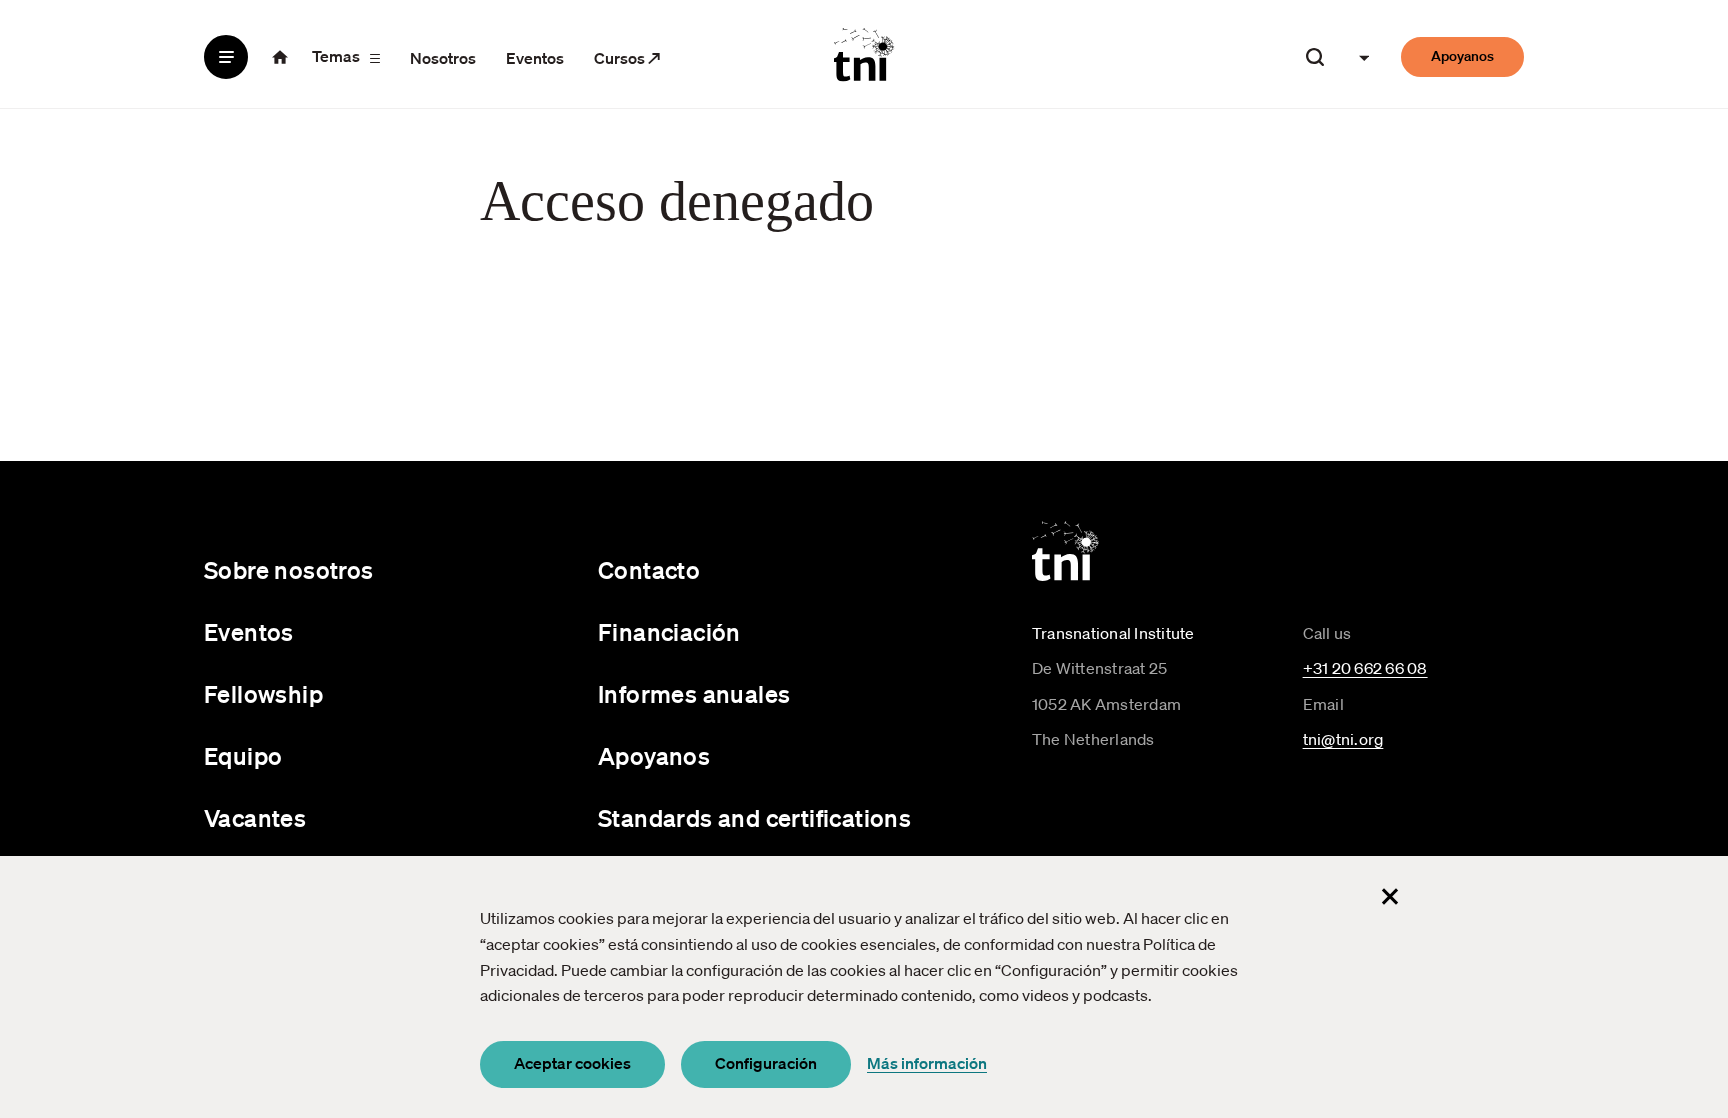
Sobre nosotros (289, 570)
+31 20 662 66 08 (1365, 668)
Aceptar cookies (572, 1063)
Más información (927, 1063)
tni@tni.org (1343, 739)
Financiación (669, 632)
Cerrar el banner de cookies (1390, 896)
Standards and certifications (754, 818)
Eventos (535, 58)
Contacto (649, 570)
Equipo (243, 756)
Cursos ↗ (627, 58)
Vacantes (255, 818)
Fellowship (263, 694)
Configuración (766, 1063)
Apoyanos (1462, 56)
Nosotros (443, 58)
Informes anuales (694, 694)
